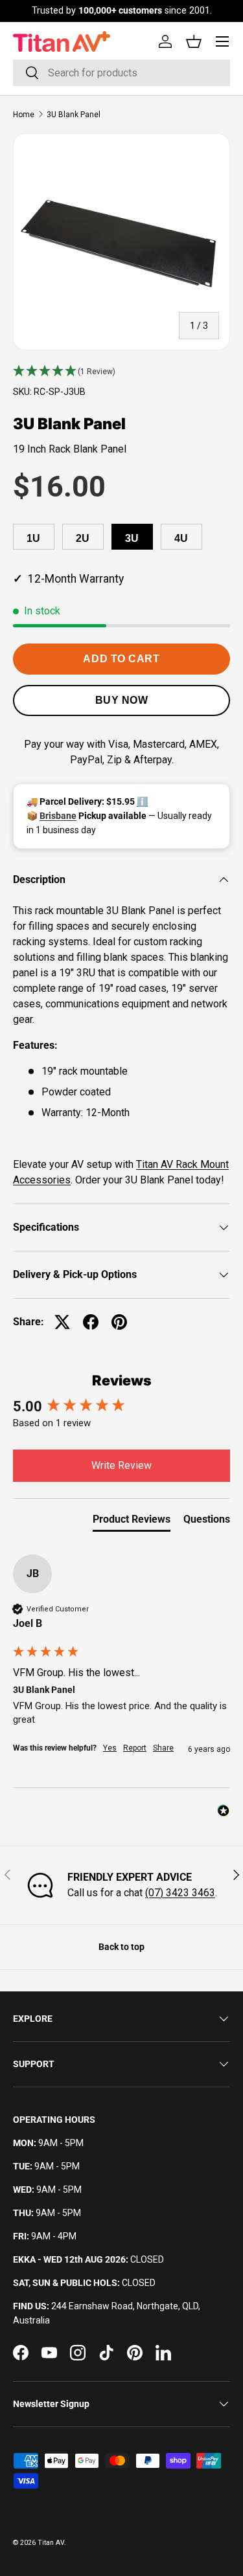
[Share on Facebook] (91, 1322)
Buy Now (122, 700)
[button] (121, 372)
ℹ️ (142, 801)
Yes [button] (110, 1748)
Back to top (121, 1947)
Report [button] (135, 1748)
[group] (121, 1407)
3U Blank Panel (74, 115)
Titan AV (51, 2543)
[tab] (132, 1522)
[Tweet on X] (62, 1322)
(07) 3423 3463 (180, 1893)
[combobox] (121, 73)
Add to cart (121, 659)
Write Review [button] (121, 1465)
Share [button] (163, 1748)
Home (24, 115)
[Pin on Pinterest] (119, 1322)
